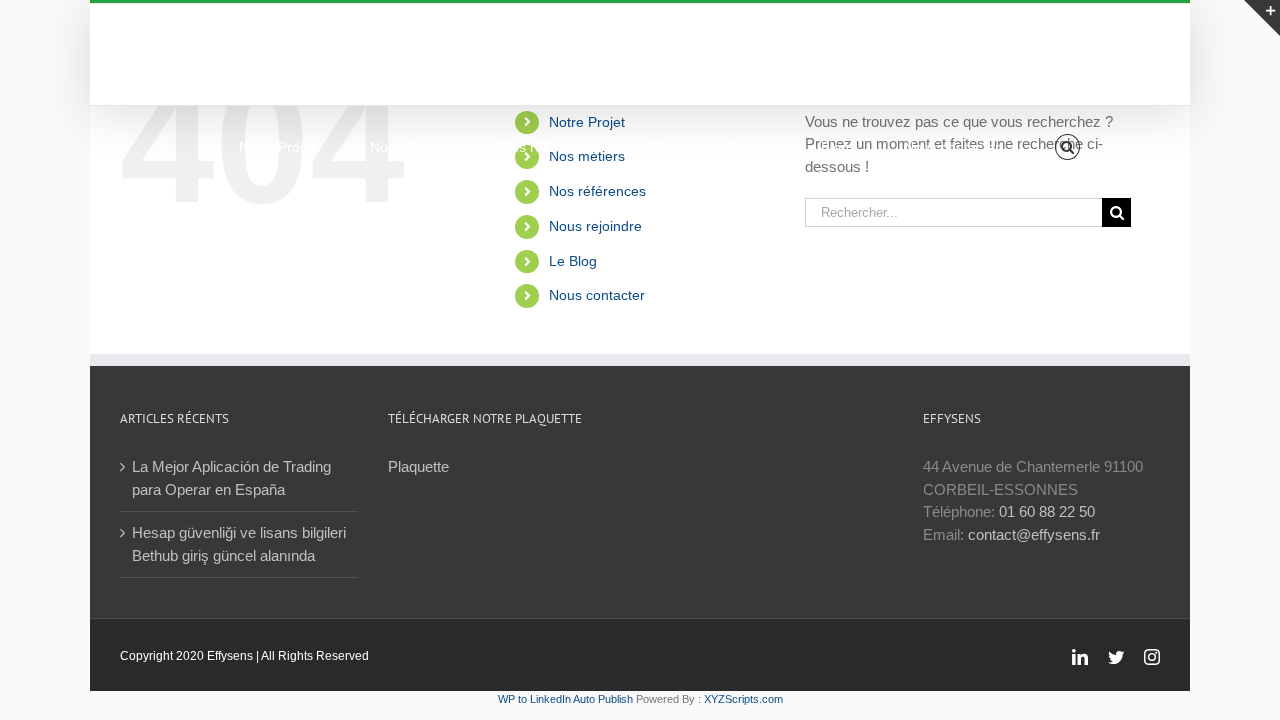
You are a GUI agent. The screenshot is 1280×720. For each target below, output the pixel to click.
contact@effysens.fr (1034, 534)
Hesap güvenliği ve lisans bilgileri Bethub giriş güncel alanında (239, 544)
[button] (1067, 147)
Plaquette (418, 466)
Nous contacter (597, 295)
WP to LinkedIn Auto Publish (565, 699)
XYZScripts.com (743, 699)
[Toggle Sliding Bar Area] (1262, 18)
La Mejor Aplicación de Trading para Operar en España (231, 478)
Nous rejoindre (595, 226)
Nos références (597, 191)
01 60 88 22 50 (1047, 511)
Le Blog (573, 261)
